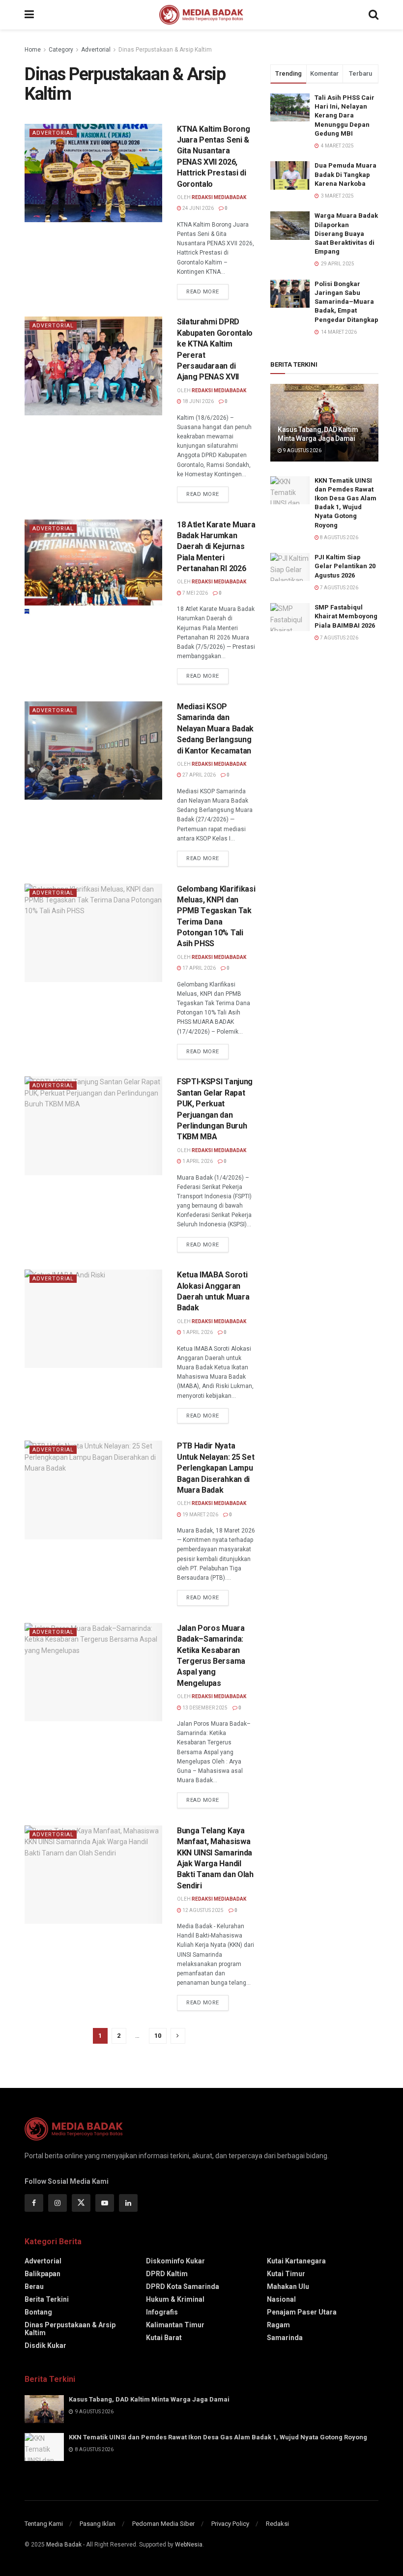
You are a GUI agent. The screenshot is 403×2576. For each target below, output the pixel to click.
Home (33, 50)
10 (158, 2036)
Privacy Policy (230, 2524)
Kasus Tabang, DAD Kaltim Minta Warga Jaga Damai (149, 2399)
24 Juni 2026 (198, 208)
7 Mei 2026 (195, 593)
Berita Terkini (47, 2299)
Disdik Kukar (45, 2345)
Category (61, 50)
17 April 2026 (199, 968)
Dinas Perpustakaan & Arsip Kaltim (165, 50)
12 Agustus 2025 (202, 1910)
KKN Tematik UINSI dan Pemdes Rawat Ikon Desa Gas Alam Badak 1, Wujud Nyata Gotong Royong (218, 2437)
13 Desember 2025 (204, 1708)
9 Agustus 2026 (302, 450)
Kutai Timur (286, 2274)
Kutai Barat (164, 2338)
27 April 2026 (199, 775)
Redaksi (277, 2524)
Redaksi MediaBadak (219, 197)
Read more (203, 292)
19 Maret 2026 (200, 1515)
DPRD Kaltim (167, 2274)
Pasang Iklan (98, 2524)
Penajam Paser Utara (302, 2312)
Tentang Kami (44, 2524)
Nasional (281, 2299)
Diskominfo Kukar (175, 2261)
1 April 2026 (197, 1161)
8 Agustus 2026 (339, 537)
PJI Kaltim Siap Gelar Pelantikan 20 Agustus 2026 (345, 566)
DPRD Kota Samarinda (183, 2287)
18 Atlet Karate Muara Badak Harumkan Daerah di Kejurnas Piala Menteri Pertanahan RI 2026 (216, 547)
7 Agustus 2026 (339, 588)
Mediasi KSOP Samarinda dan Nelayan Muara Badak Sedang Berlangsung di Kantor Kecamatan (215, 729)
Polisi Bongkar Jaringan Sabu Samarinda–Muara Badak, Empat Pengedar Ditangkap (346, 302)
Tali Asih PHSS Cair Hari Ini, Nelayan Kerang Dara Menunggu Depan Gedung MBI (345, 116)
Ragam (278, 2325)
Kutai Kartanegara (296, 2261)
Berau (34, 2287)
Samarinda (285, 2338)
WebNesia (189, 2545)
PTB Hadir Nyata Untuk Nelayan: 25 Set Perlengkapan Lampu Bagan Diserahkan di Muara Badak (216, 1468)
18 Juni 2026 (198, 401)
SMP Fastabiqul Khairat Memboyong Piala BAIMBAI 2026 (346, 616)
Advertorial (96, 50)
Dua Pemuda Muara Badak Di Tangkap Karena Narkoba (345, 174)
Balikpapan (43, 2274)
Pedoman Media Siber (163, 2524)
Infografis (162, 2312)
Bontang (38, 2312)
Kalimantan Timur (175, 2325)
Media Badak (64, 2545)
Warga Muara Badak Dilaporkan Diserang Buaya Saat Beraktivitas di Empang (346, 233)
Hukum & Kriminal (175, 2299)
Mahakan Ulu (288, 2287)
